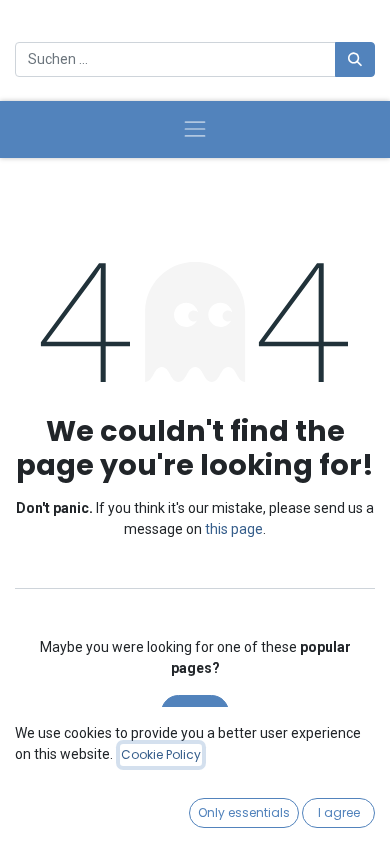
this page (234, 529)
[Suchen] (355, 59)
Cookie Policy (161, 754)
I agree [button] (339, 812)
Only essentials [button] (244, 812)
